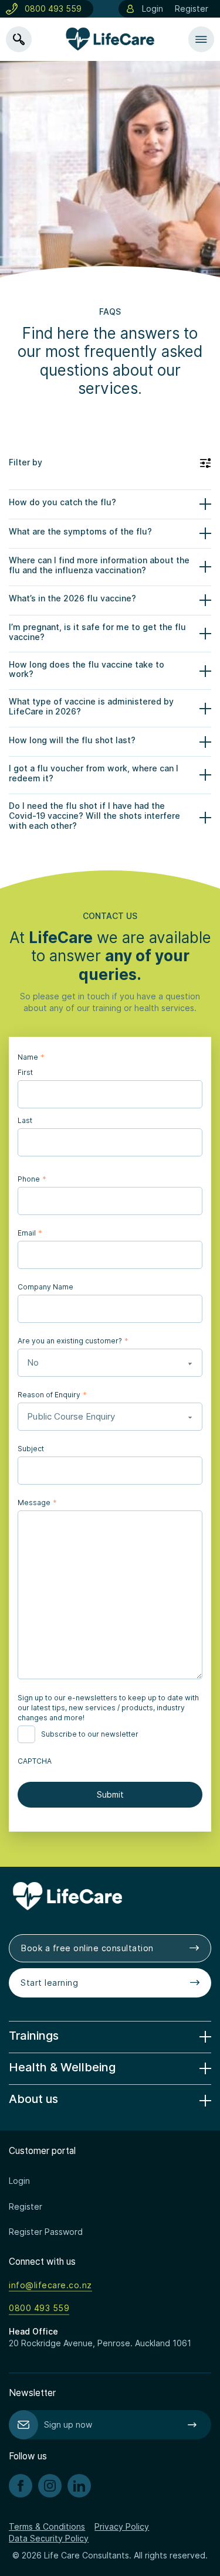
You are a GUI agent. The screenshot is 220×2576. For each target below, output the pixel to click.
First (25, 1072)
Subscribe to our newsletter (90, 1734)
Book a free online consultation (87, 1948)
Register (192, 8)
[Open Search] (19, 39)
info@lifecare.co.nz (50, 2285)
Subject (31, 1449)
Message (37, 1502)
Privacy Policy (122, 2526)
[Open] (201, 39)
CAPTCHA (35, 1761)
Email (30, 1233)
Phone (32, 1179)
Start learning (49, 1983)
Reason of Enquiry (52, 1394)
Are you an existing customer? (73, 1340)
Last (25, 1120)
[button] (110, 463)
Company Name (45, 1287)
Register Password (46, 2232)
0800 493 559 (53, 8)
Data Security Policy (49, 2538)
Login (153, 8)
